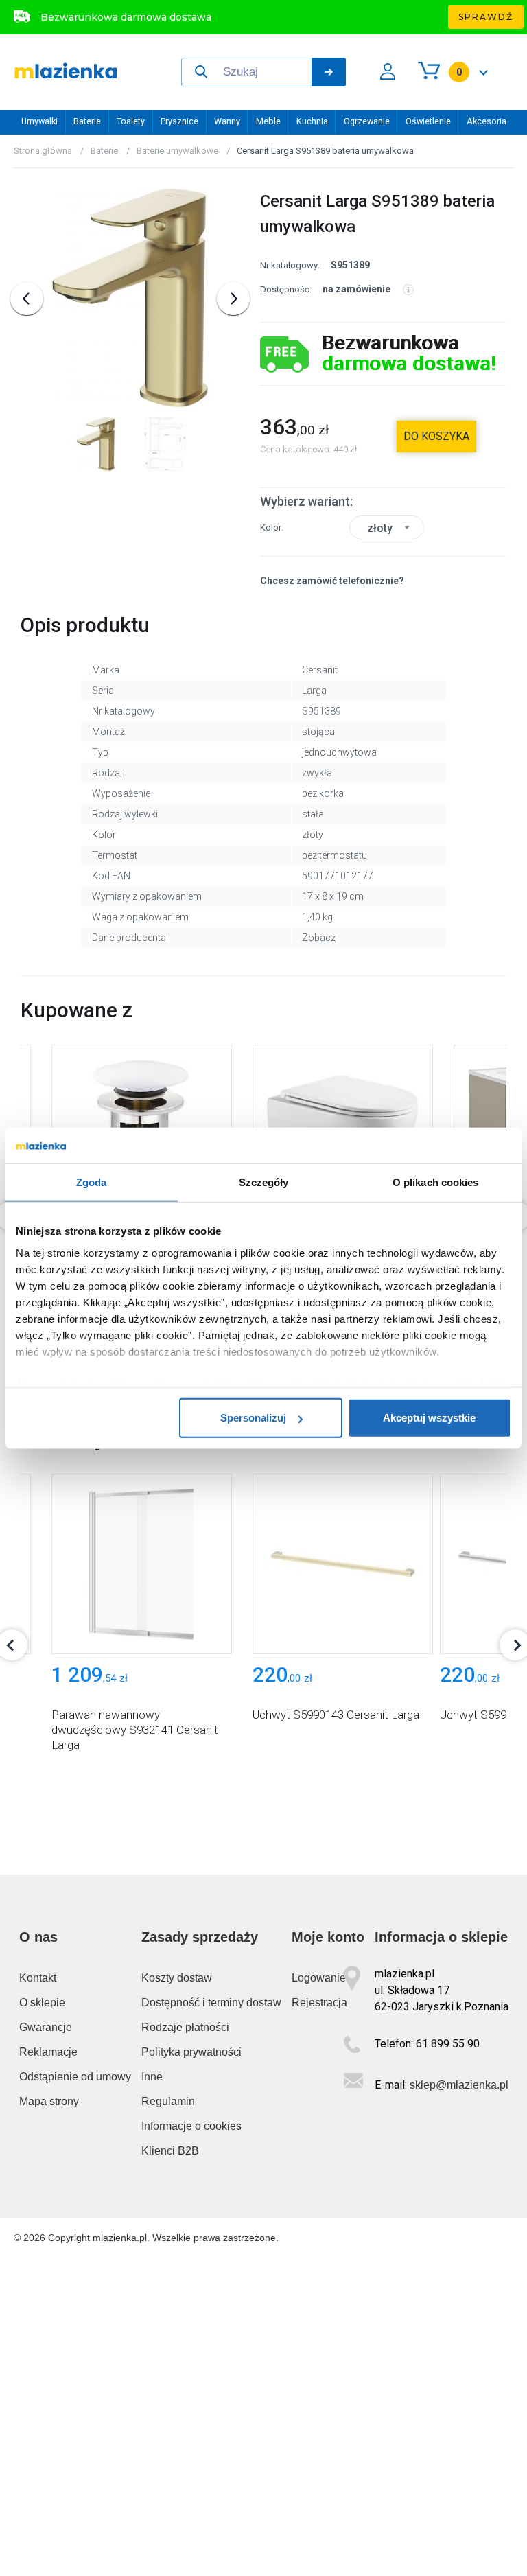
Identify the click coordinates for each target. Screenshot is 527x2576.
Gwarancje (46, 2027)
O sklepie (42, 2003)
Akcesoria (487, 121)
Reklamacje (48, 2052)
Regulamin (168, 2101)
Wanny (227, 121)
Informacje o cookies (191, 2126)
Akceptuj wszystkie (429, 1418)
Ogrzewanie (367, 121)
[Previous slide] (27, 299)
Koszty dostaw (177, 1978)
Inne (152, 2077)
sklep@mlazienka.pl (459, 2085)
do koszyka (436, 436)
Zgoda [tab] (92, 1182)
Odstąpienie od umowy (75, 2077)
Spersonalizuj (253, 1418)
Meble (268, 121)
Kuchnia (312, 121)
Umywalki (39, 121)
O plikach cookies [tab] (436, 1182)
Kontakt (38, 1978)
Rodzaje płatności (185, 2027)
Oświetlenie (428, 121)
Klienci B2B (170, 2151)
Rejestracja (319, 2003)
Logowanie (319, 1978)
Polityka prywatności (191, 2052)
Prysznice (179, 121)
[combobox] (387, 527)
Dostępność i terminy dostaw (211, 2003)
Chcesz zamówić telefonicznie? (332, 581)
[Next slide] (233, 299)
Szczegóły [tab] (264, 1182)
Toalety (131, 121)
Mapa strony (49, 2101)
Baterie (87, 121)
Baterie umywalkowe (177, 151)
